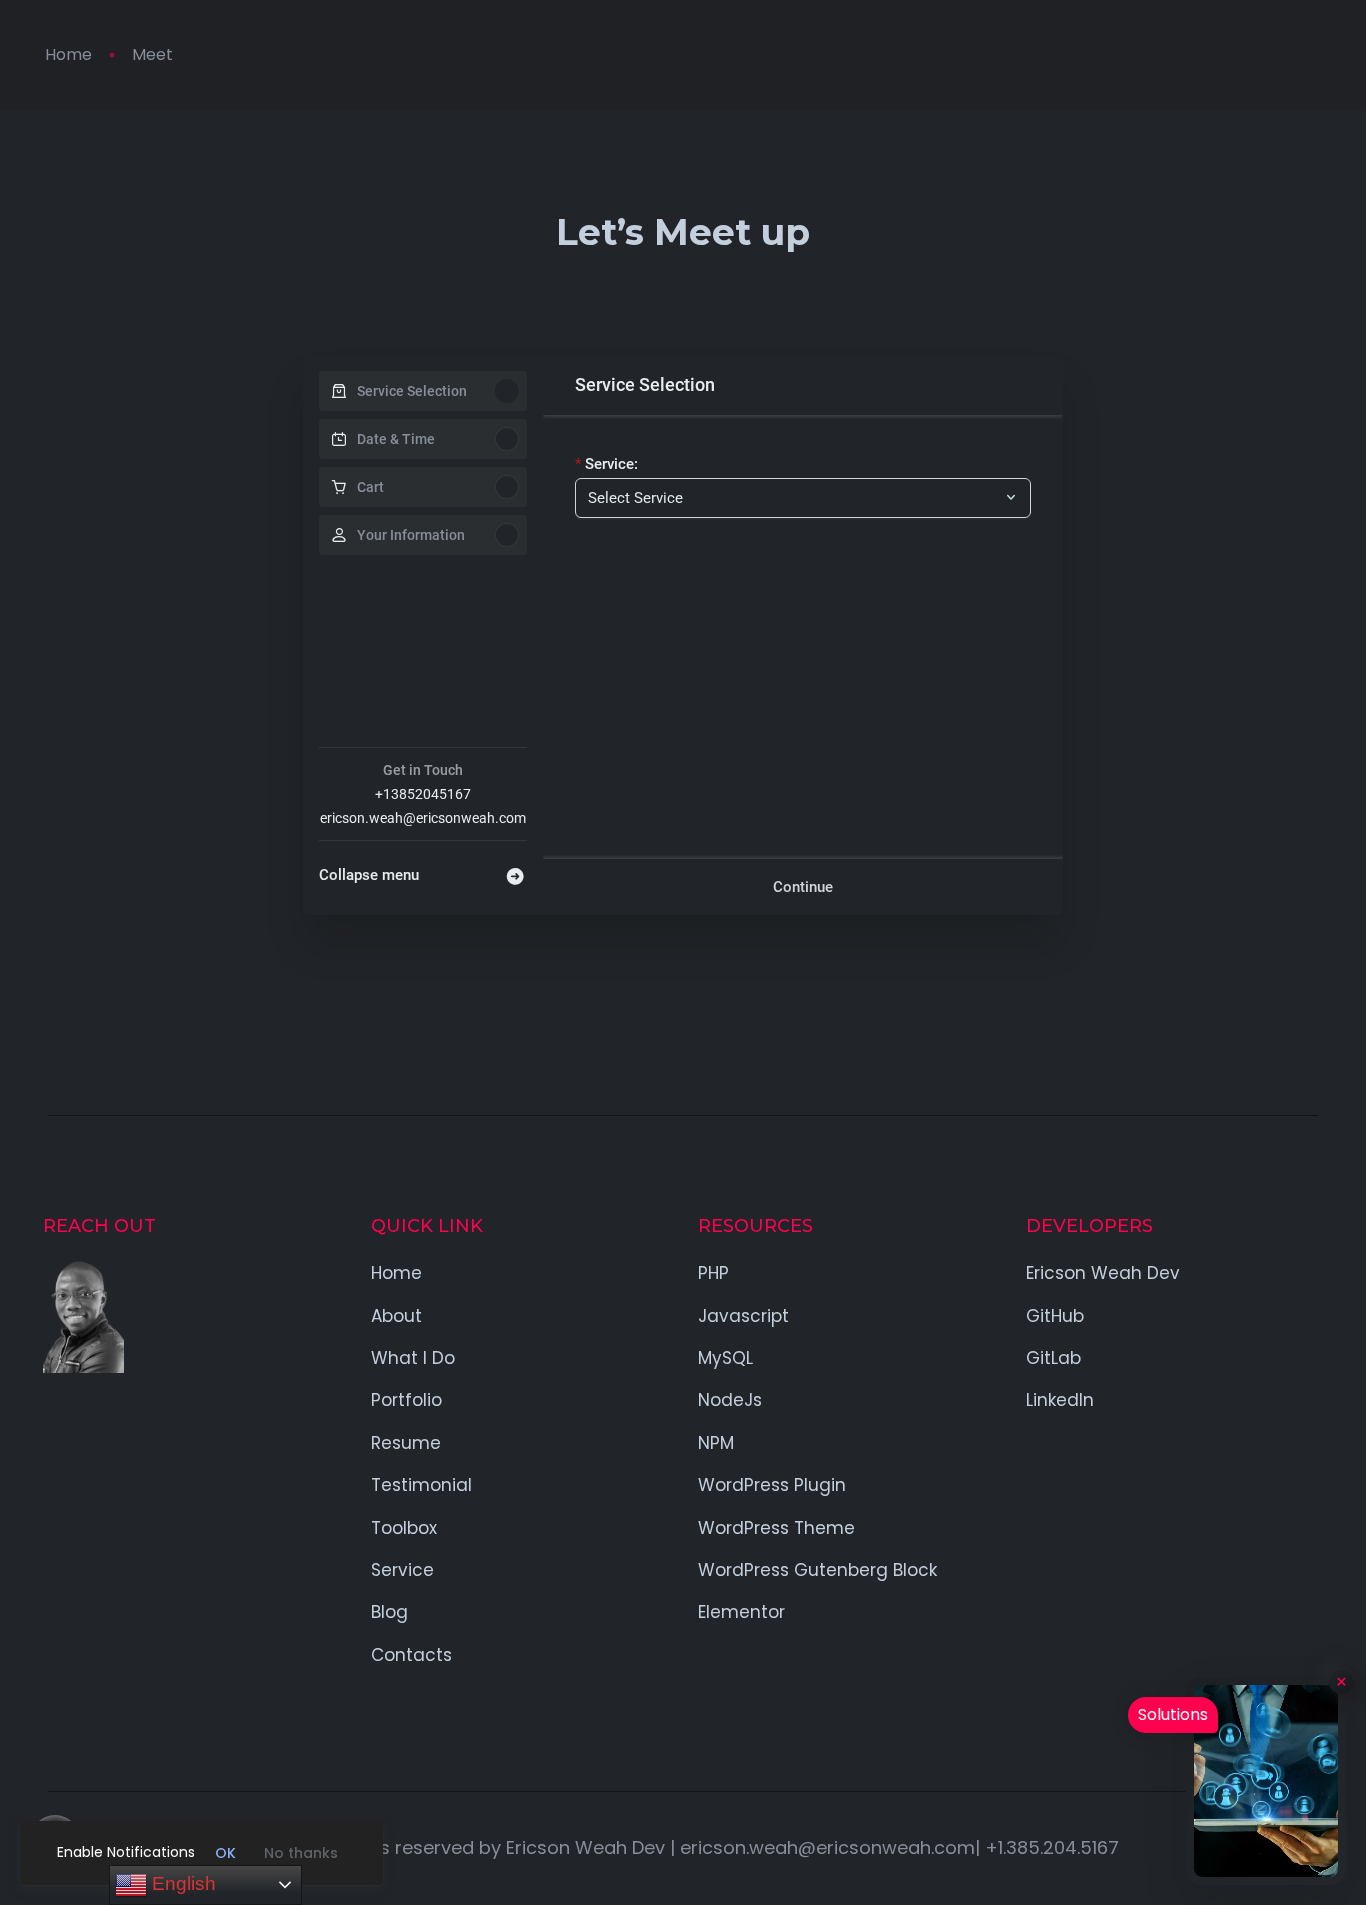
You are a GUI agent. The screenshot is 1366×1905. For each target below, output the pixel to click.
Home (68, 54)
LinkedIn (1060, 1400)
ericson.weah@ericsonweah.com (423, 818)
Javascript (743, 1316)
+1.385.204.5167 (1052, 1847)
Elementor (741, 1612)
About (396, 1316)
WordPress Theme (776, 1528)
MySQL (725, 1358)
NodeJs (730, 1400)
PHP (713, 1273)
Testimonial (421, 1485)
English (181, 1883)
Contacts (411, 1655)
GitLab (1053, 1358)
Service (402, 1570)
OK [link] (225, 1853)
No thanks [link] (301, 1853)
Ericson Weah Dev (1103, 1273)
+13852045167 (423, 794)
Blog (389, 1612)
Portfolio (406, 1400)
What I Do (413, 1358)
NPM (716, 1443)
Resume (406, 1443)
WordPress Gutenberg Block (817, 1570)
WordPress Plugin (772, 1485)
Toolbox (404, 1528)
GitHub (1055, 1316)
